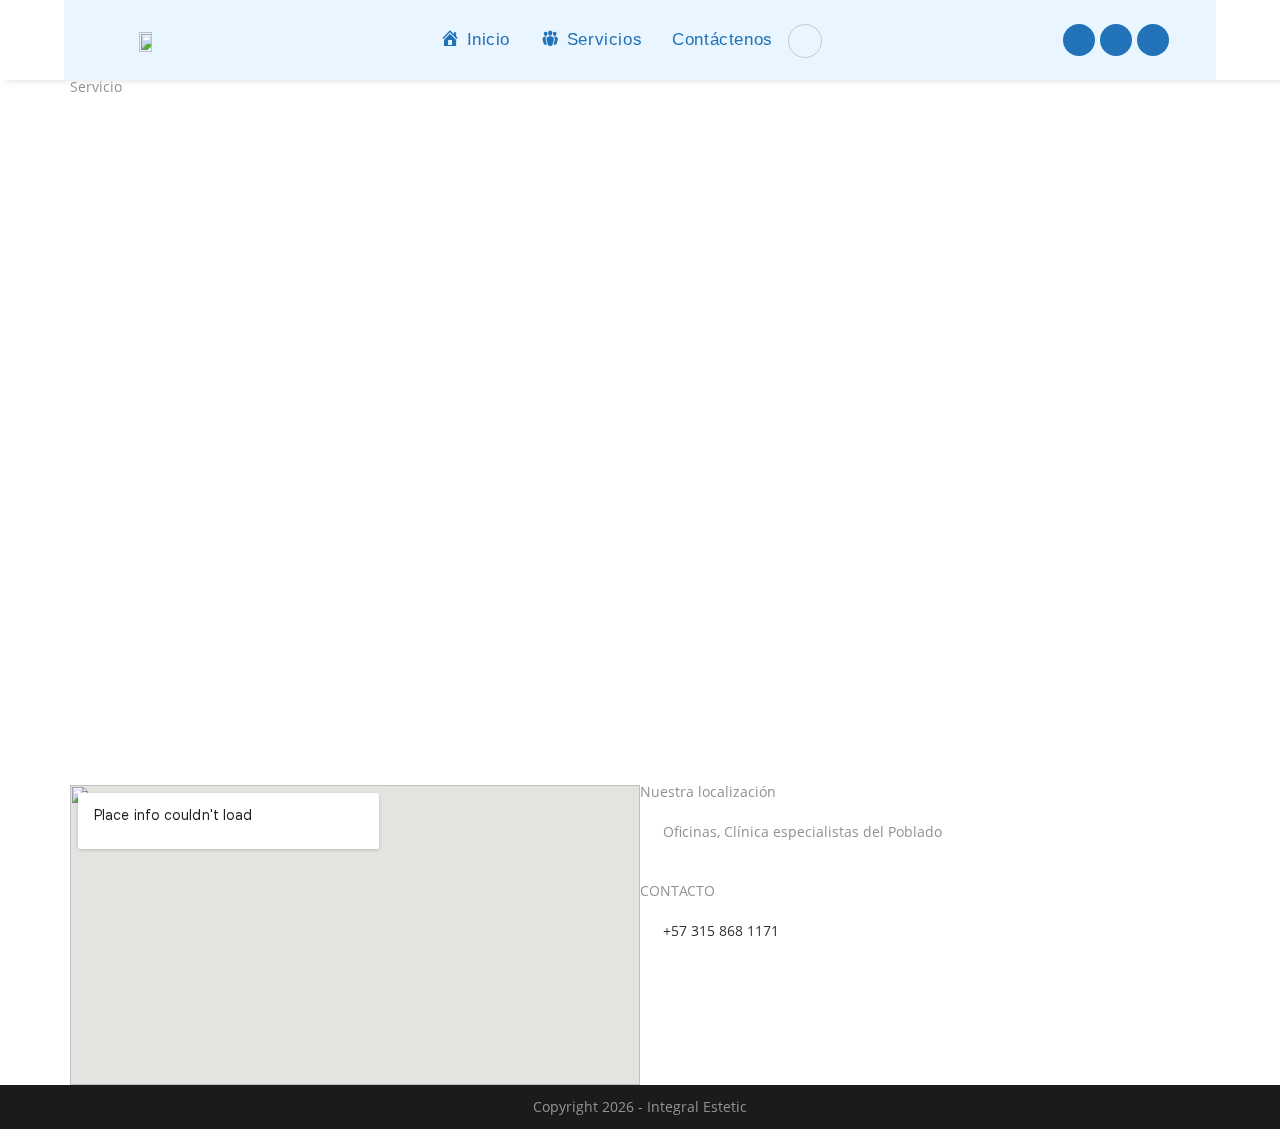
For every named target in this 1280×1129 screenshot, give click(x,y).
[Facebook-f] (1079, 40)
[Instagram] (1116, 40)
